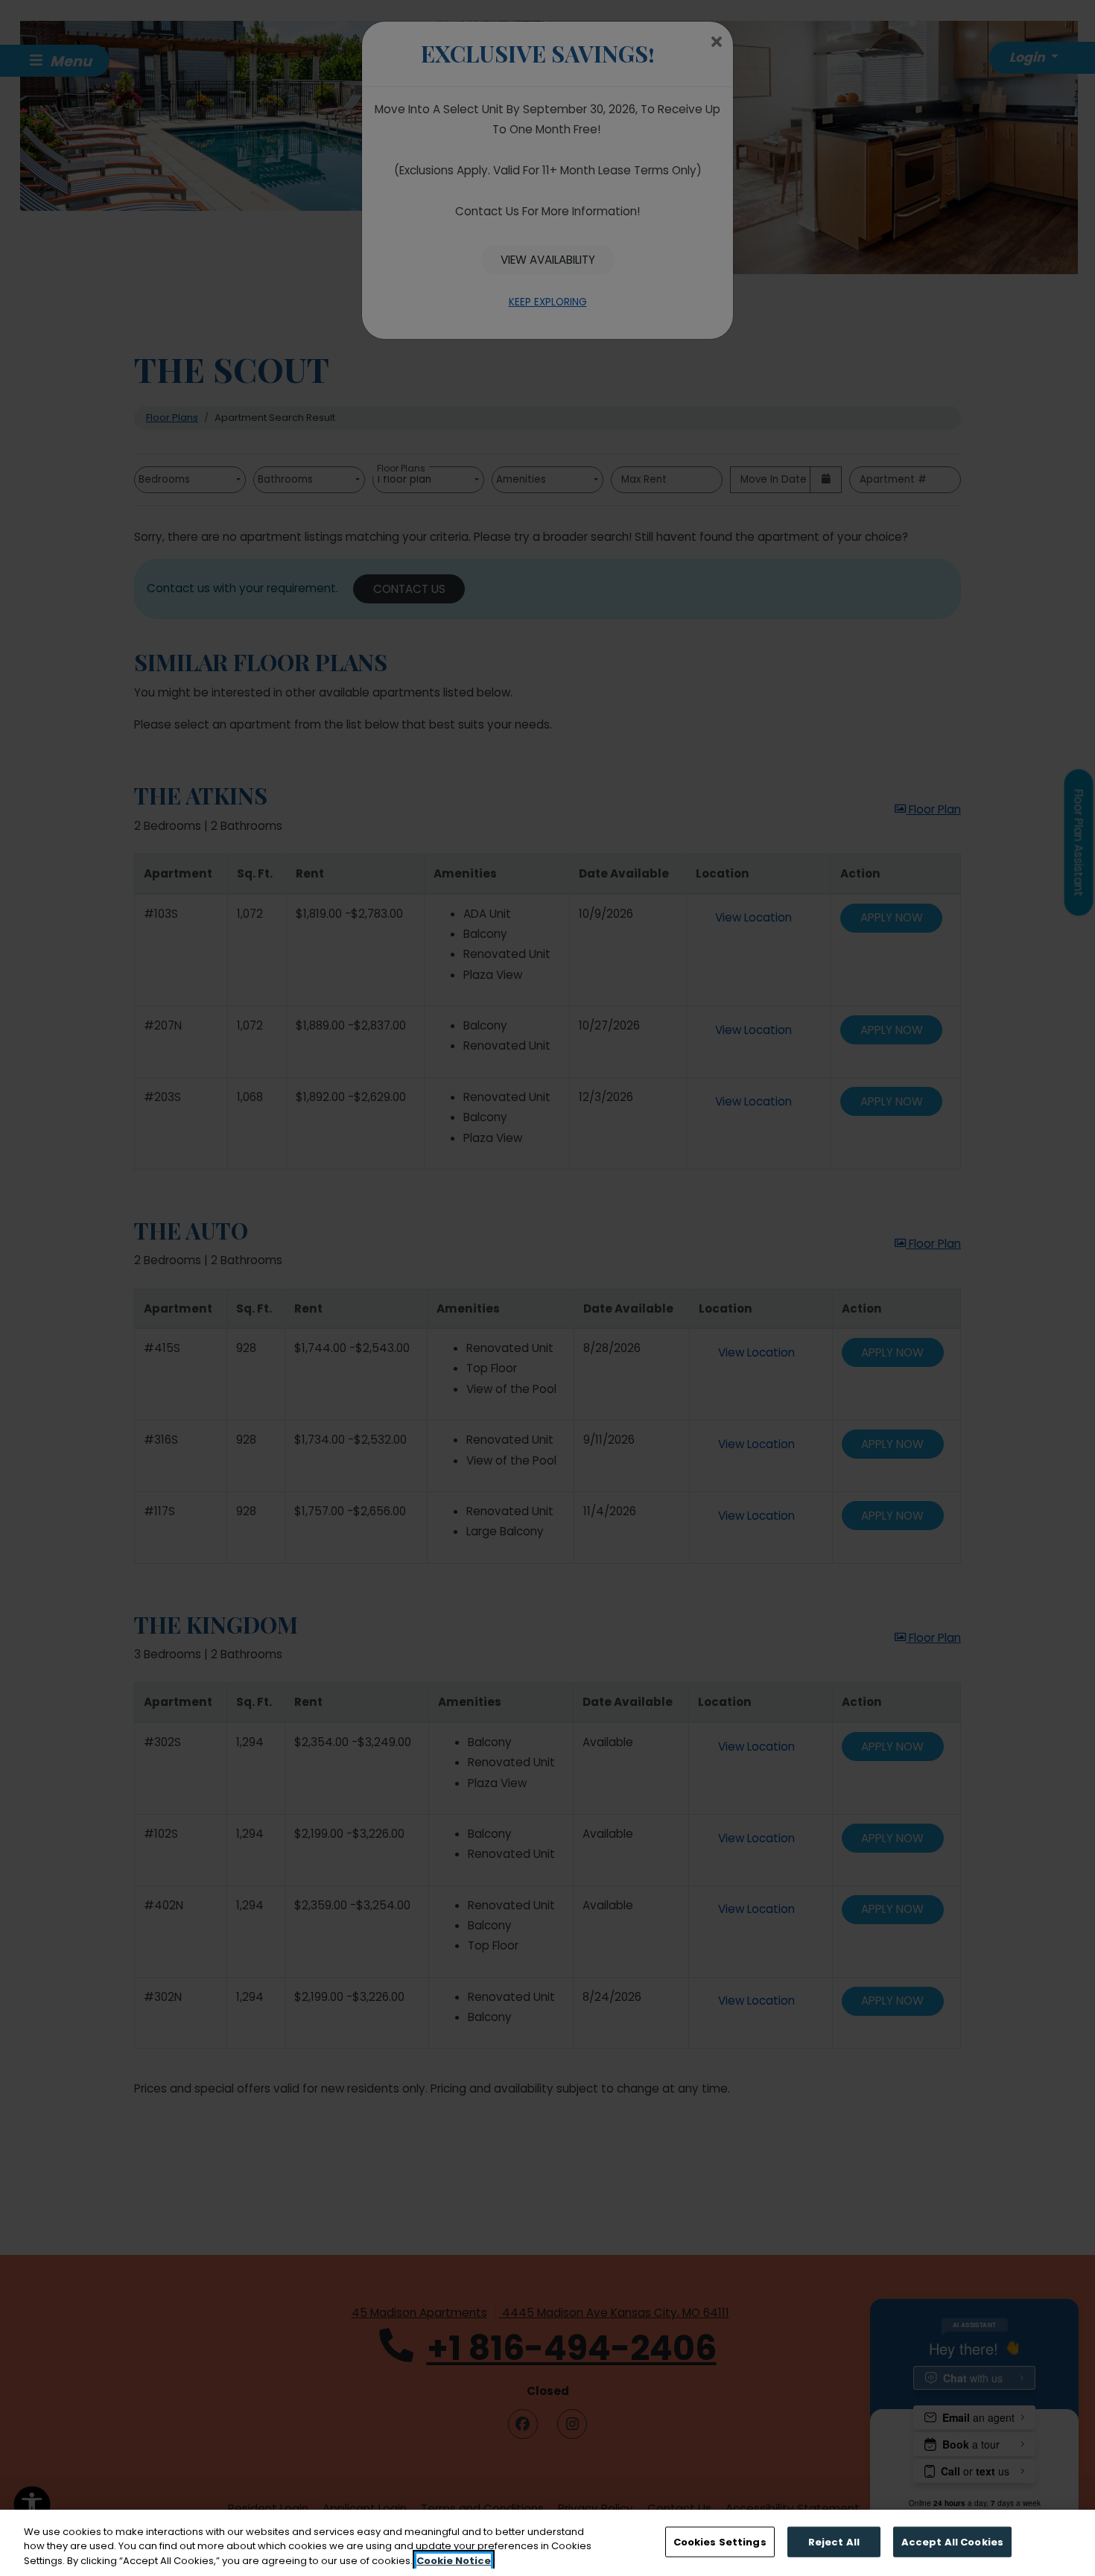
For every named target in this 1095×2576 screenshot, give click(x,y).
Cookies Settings (720, 2541)
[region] (547, 2543)
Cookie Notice (454, 2561)
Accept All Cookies (952, 2541)
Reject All (834, 2541)
